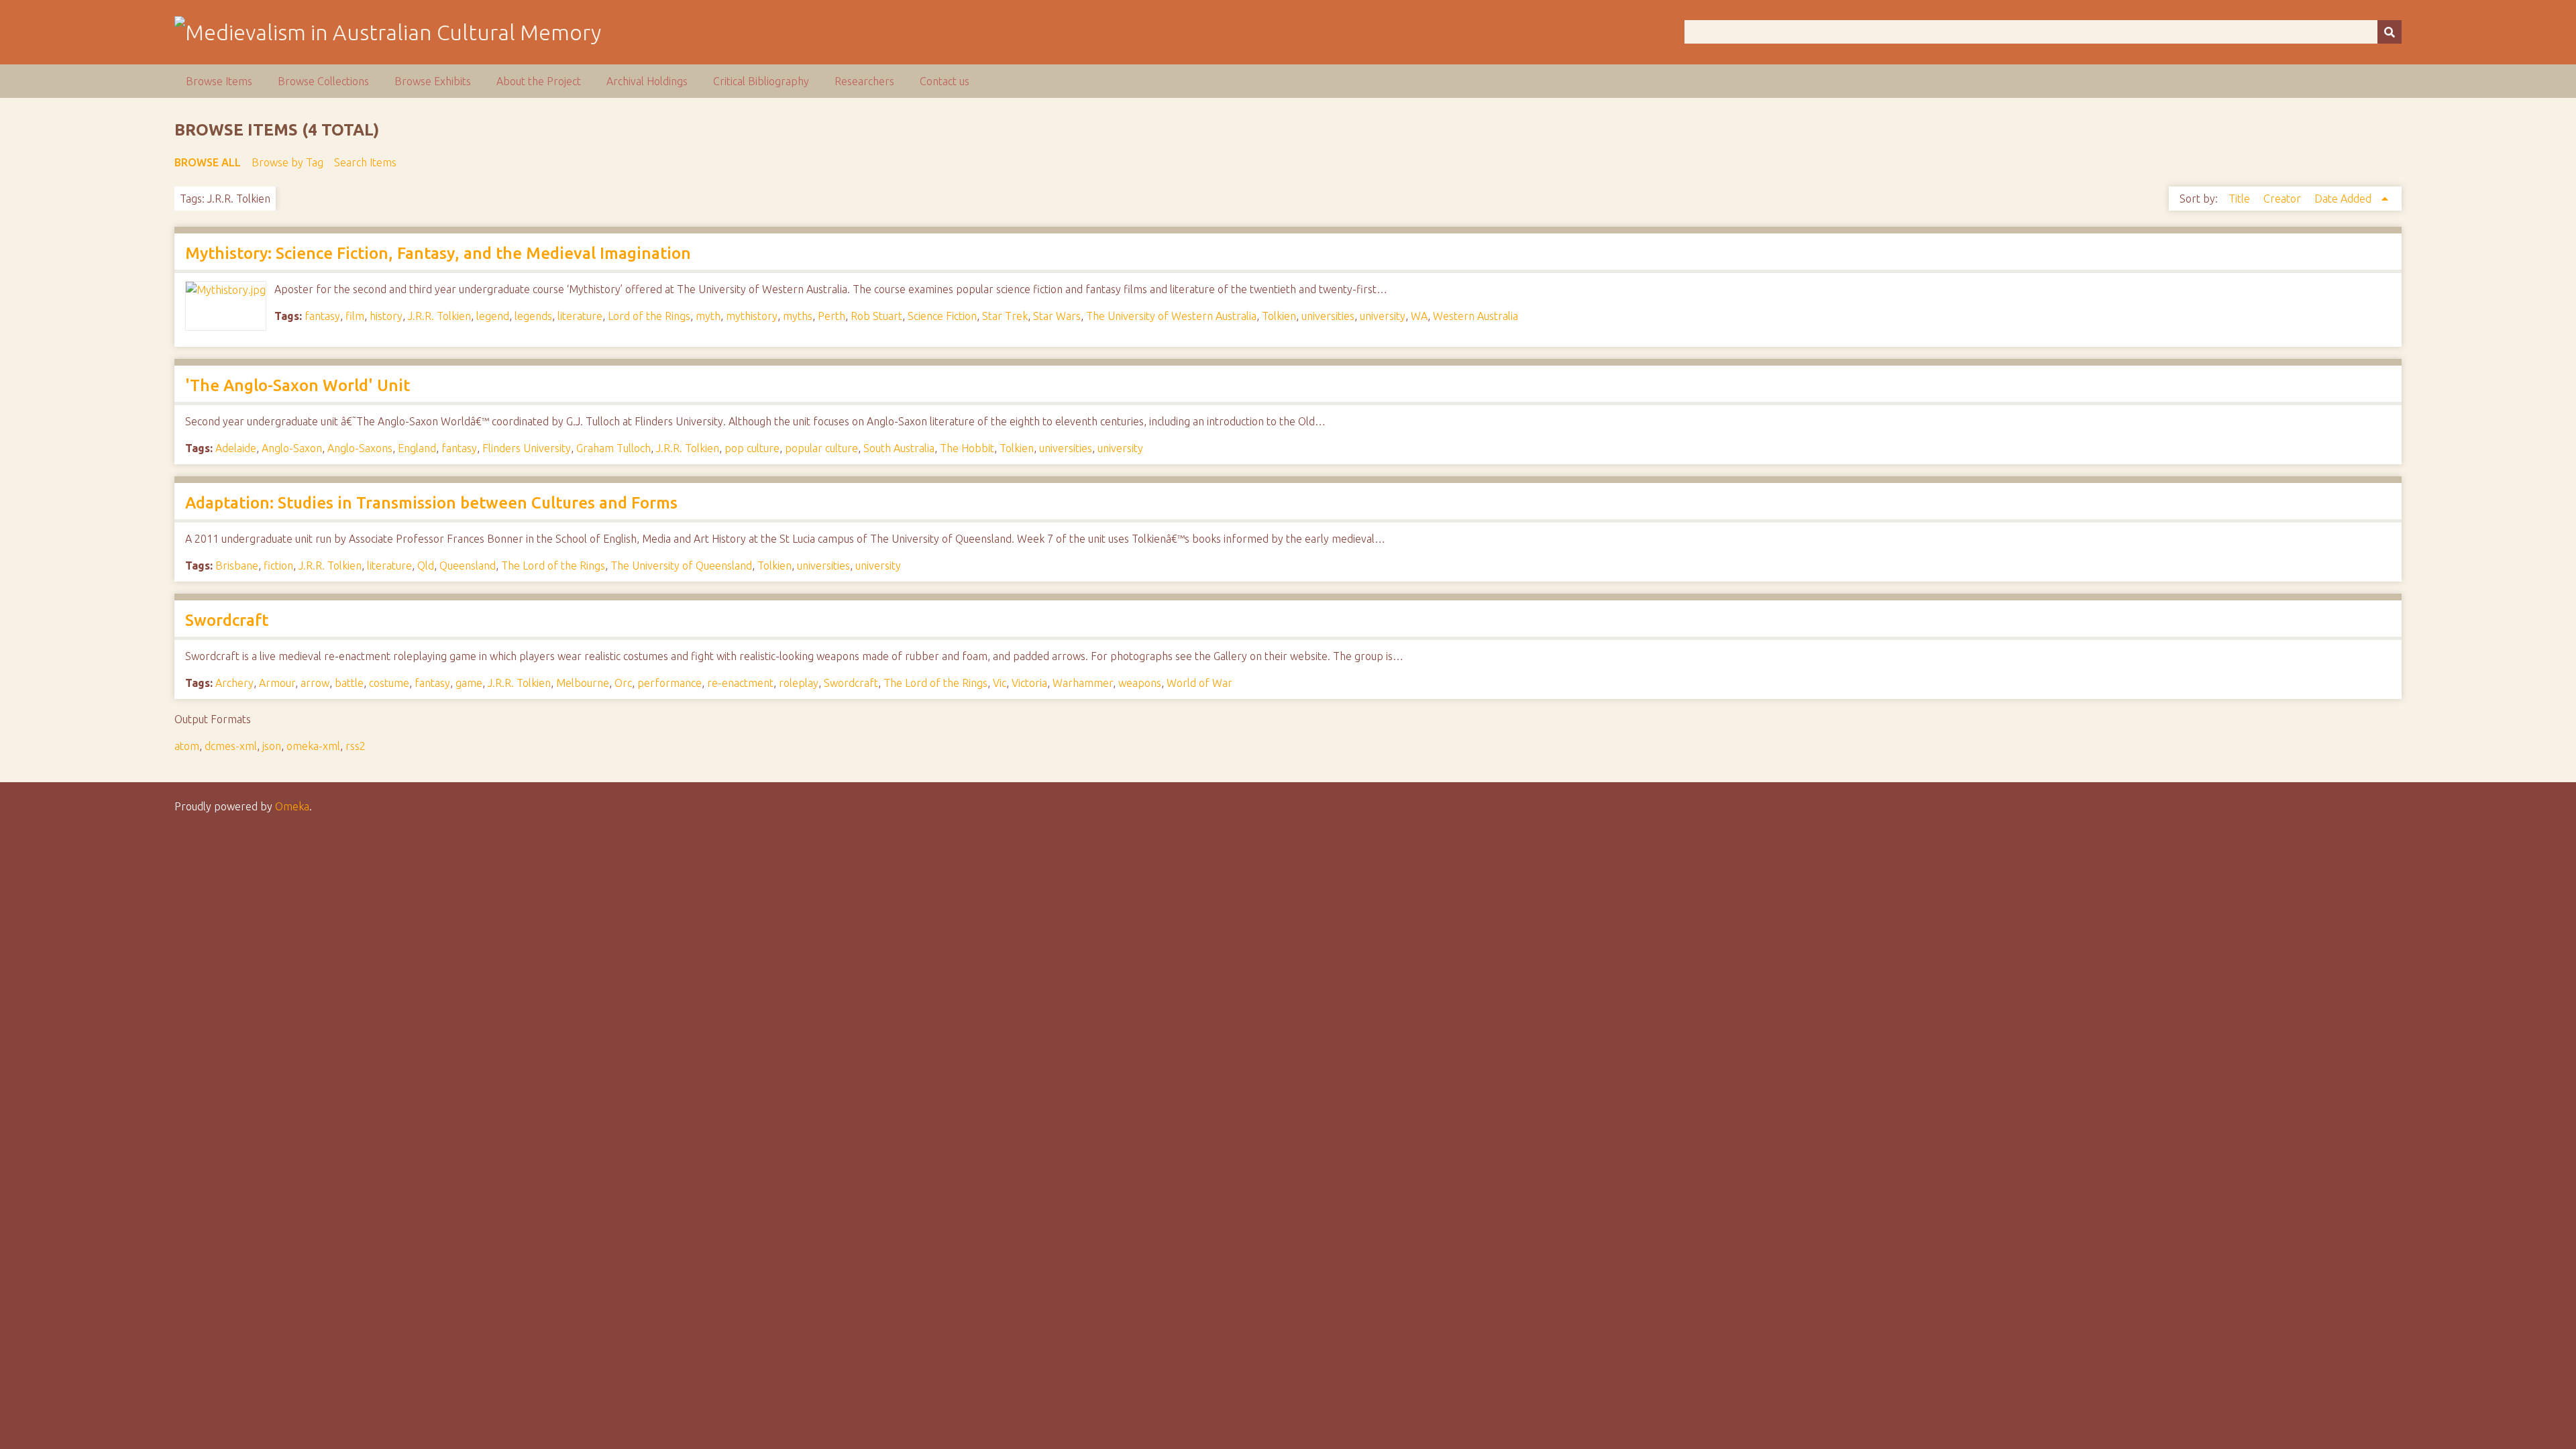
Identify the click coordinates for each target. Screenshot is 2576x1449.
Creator (2284, 199)
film (355, 316)
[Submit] (2390, 32)
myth (708, 316)
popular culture (821, 448)
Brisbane (237, 566)
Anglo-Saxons (360, 448)
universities (1328, 316)
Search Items (365, 162)
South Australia (899, 448)
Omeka (292, 806)
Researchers (864, 81)
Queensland (468, 566)
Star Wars (1057, 316)
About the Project (539, 81)
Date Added (2344, 199)
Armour (277, 683)
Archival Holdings (647, 81)
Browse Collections (323, 81)
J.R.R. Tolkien (439, 316)
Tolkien (1279, 316)
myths (798, 316)
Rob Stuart (876, 316)
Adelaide (236, 448)
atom (187, 746)
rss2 (356, 746)
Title (2241, 199)
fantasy (322, 316)
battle (349, 683)
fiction (278, 566)
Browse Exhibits (433, 81)
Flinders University (527, 448)
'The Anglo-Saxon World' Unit (298, 385)
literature (580, 316)
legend (493, 316)
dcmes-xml (231, 746)
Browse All (208, 162)
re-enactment (740, 683)
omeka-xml (313, 746)
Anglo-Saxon (292, 448)
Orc (623, 683)
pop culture (752, 448)
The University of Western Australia (1171, 316)
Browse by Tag (287, 162)
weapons (1140, 683)
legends (533, 316)
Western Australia (1475, 316)
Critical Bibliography (761, 81)
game (469, 683)
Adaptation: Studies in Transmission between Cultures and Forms (431, 503)
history (386, 316)
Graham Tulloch (613, 448)
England (417, 448)
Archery (234, 683)
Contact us (945, 81)
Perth (831, 316)
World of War (1199, 683)
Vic (1000, 683)
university (1383, 316)
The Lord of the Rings (553, 566)
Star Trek (1005, 316)
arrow (315, 683)
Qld (426, 566)
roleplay (799, 683)
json (272, 746)
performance (669, 683)
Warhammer (1083, 683)
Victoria (1029, 683)
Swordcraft (227, 620)
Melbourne (583, 683)
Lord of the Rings (649, 316)
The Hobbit (967, 448)
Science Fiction (942, 316)
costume (389, 683)
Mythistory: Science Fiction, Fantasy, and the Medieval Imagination (438, 253)
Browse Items (219, 81)
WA (1419, 316)
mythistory (752, 316)
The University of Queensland (681, 566)
